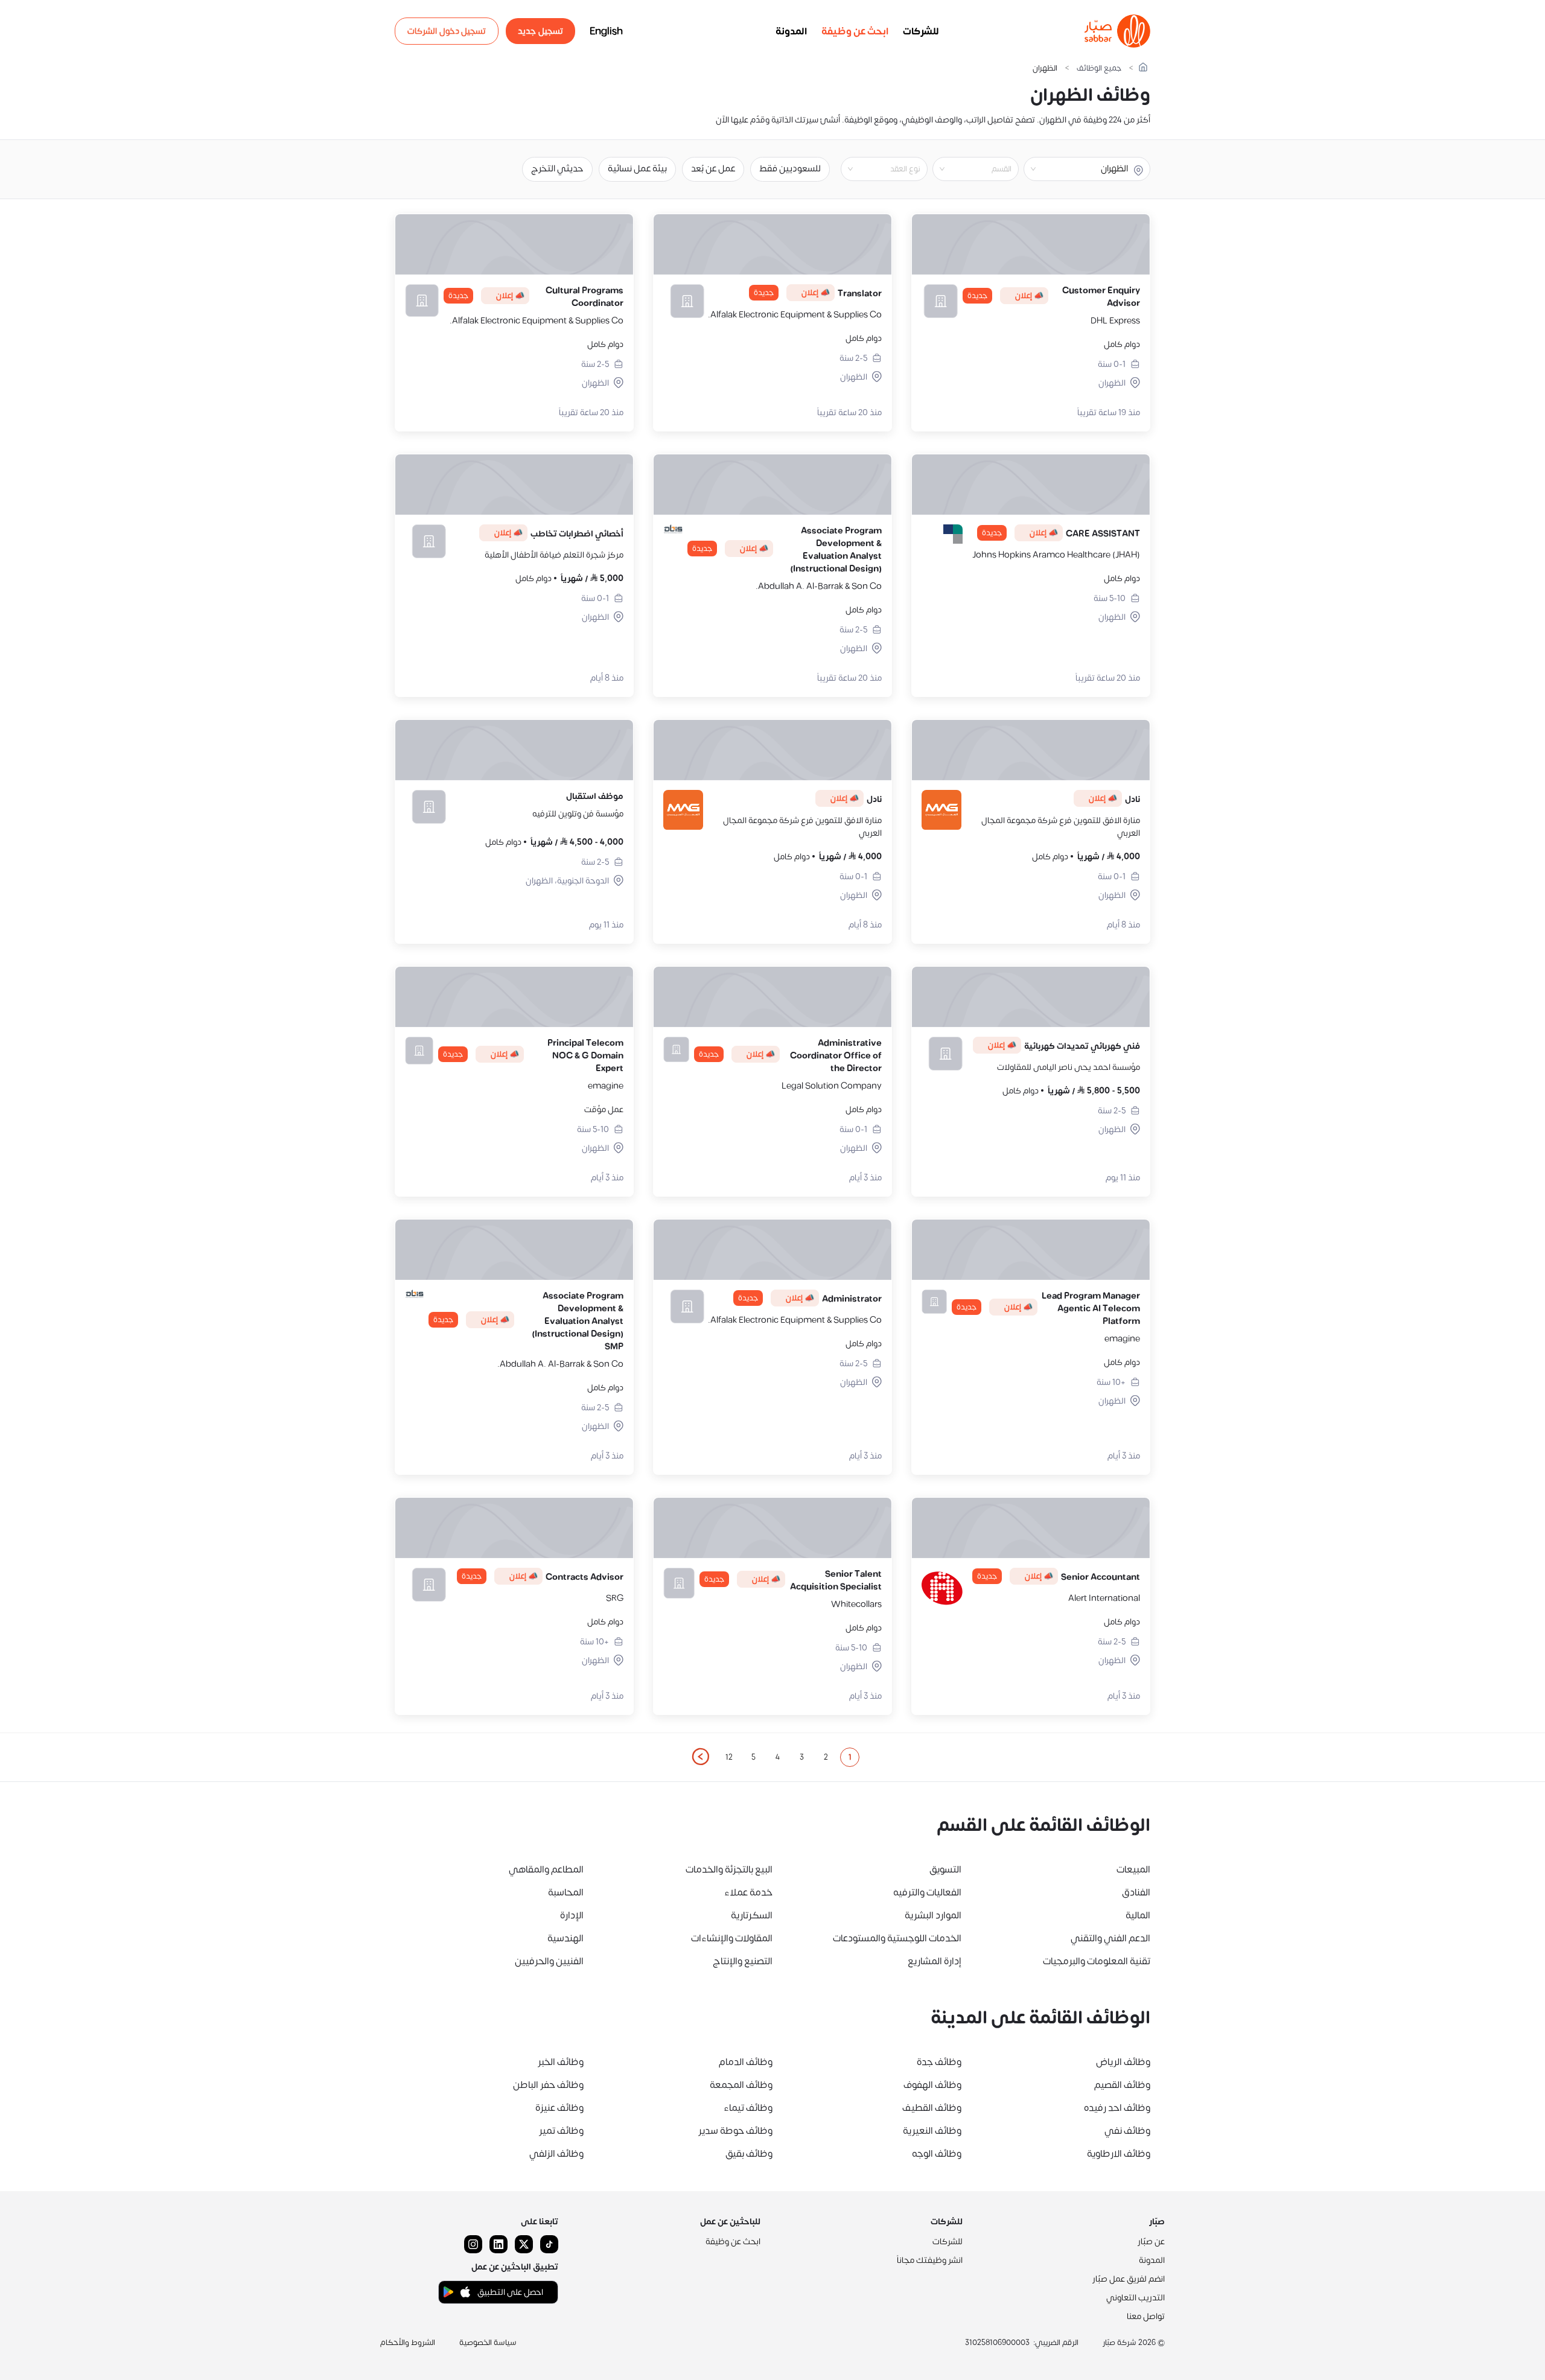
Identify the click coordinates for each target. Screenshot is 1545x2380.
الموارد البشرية (933, 1915)
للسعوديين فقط (790, 169)
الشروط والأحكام (408, 2343)
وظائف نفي (1127, 2131)
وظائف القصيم (1122, 2085)
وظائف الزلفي (556, 2154)
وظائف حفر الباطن (548, 2085)
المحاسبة (566, 1892)
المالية (1138, 1915)
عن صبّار (1151, 2242)
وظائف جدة (939, 2062)
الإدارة (572, 1915)
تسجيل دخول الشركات (447, 31)
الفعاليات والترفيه (927, 1892)
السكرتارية (752, 1915)
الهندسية (565, 1938)
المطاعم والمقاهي (546, 1869)
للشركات (921, 31)
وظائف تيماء (748, 2108)
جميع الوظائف (1099, 68)
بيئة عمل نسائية (637, 169)
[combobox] (966, 169)
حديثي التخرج (557, 169)
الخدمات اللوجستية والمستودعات (897, 1938)
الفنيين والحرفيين (549, 1961)
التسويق (945, 1869)
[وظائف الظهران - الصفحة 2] (700, 1757)
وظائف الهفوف (932, 2085)
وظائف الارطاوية (1119, 2154)
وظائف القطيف (932, 2108)
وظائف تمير (561, 2131)
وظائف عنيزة (559, 2108)
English (606, 31)
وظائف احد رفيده (1117, 2108)
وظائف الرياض (1123, 2062)
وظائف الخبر (561, 2062)
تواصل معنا (1146, 2316)
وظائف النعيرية (932, 2131)
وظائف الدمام (746, 2062)
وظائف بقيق (749, 2154)
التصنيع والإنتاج (743, 1961)
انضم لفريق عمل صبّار (1129, 2279)
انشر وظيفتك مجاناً (930, 2260)
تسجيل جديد (540, 31)
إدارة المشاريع (935, 1961)
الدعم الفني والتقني (1110, 1938)
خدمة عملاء (748, 1892)
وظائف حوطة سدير (735, 2131)
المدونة (791, 31)
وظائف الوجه (937, 2154)
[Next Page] (700, 1757)
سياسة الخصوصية (488, 2343)
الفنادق (1136, 1892)
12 (729, 1757)
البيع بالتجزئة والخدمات (729, 1869)
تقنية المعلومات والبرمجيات (1097, 1961)
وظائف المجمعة (741, 2085)
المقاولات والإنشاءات (732, 1938)
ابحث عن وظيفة (855, 31)
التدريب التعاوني (1136, 2298)
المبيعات (1133, 1869)
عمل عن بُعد (713, 169)
